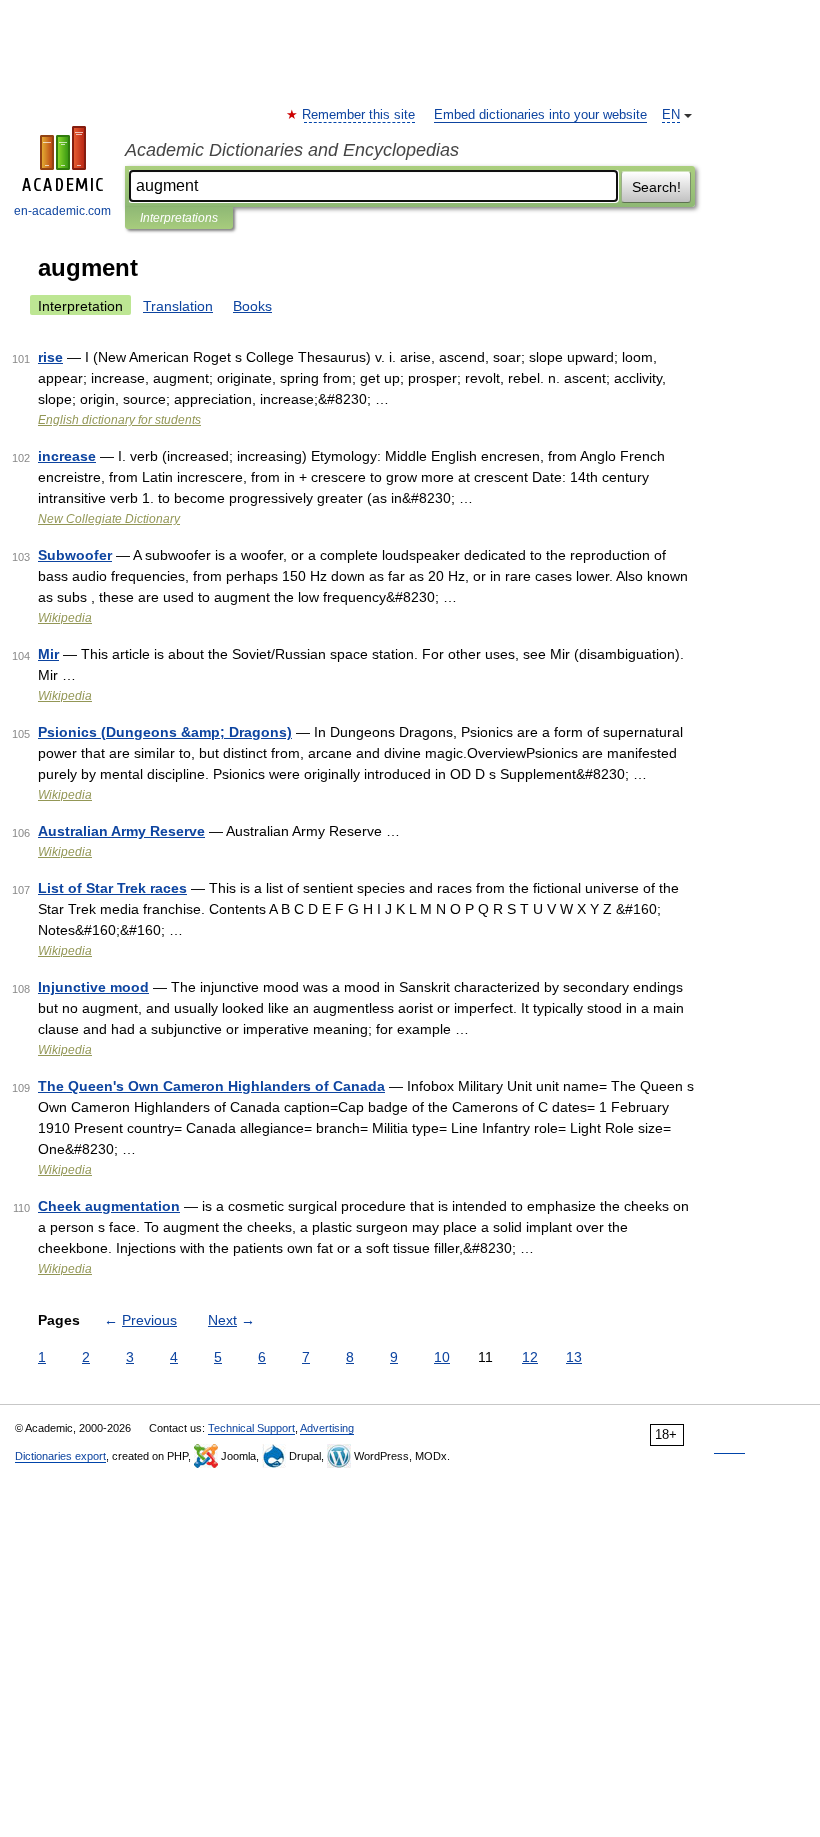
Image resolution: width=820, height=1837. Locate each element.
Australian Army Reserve (121, 831)
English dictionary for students (119, 420)
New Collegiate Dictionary (109, 519)
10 (442, 1357)
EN (671, 115)
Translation (178, 306)
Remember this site (359, 115)
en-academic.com (62, 211)
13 (574, 1357)
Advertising (327, 1428)
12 (530, 1357)
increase (67, 456)
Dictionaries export (60, 1456)
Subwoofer (75, 555)
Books (252, 306)
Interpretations (179, 218)
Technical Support (251, 1428)
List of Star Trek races (112, 888)
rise (50, 357)
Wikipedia (65, 618)
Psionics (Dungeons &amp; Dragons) (165, 732)
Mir (48, 654)
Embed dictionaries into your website (540, 115)
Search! (656, 187)
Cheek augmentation (109, 1206)
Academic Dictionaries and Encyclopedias (292, 150)
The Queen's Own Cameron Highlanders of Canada (211, 1086)
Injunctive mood (93, 987)
